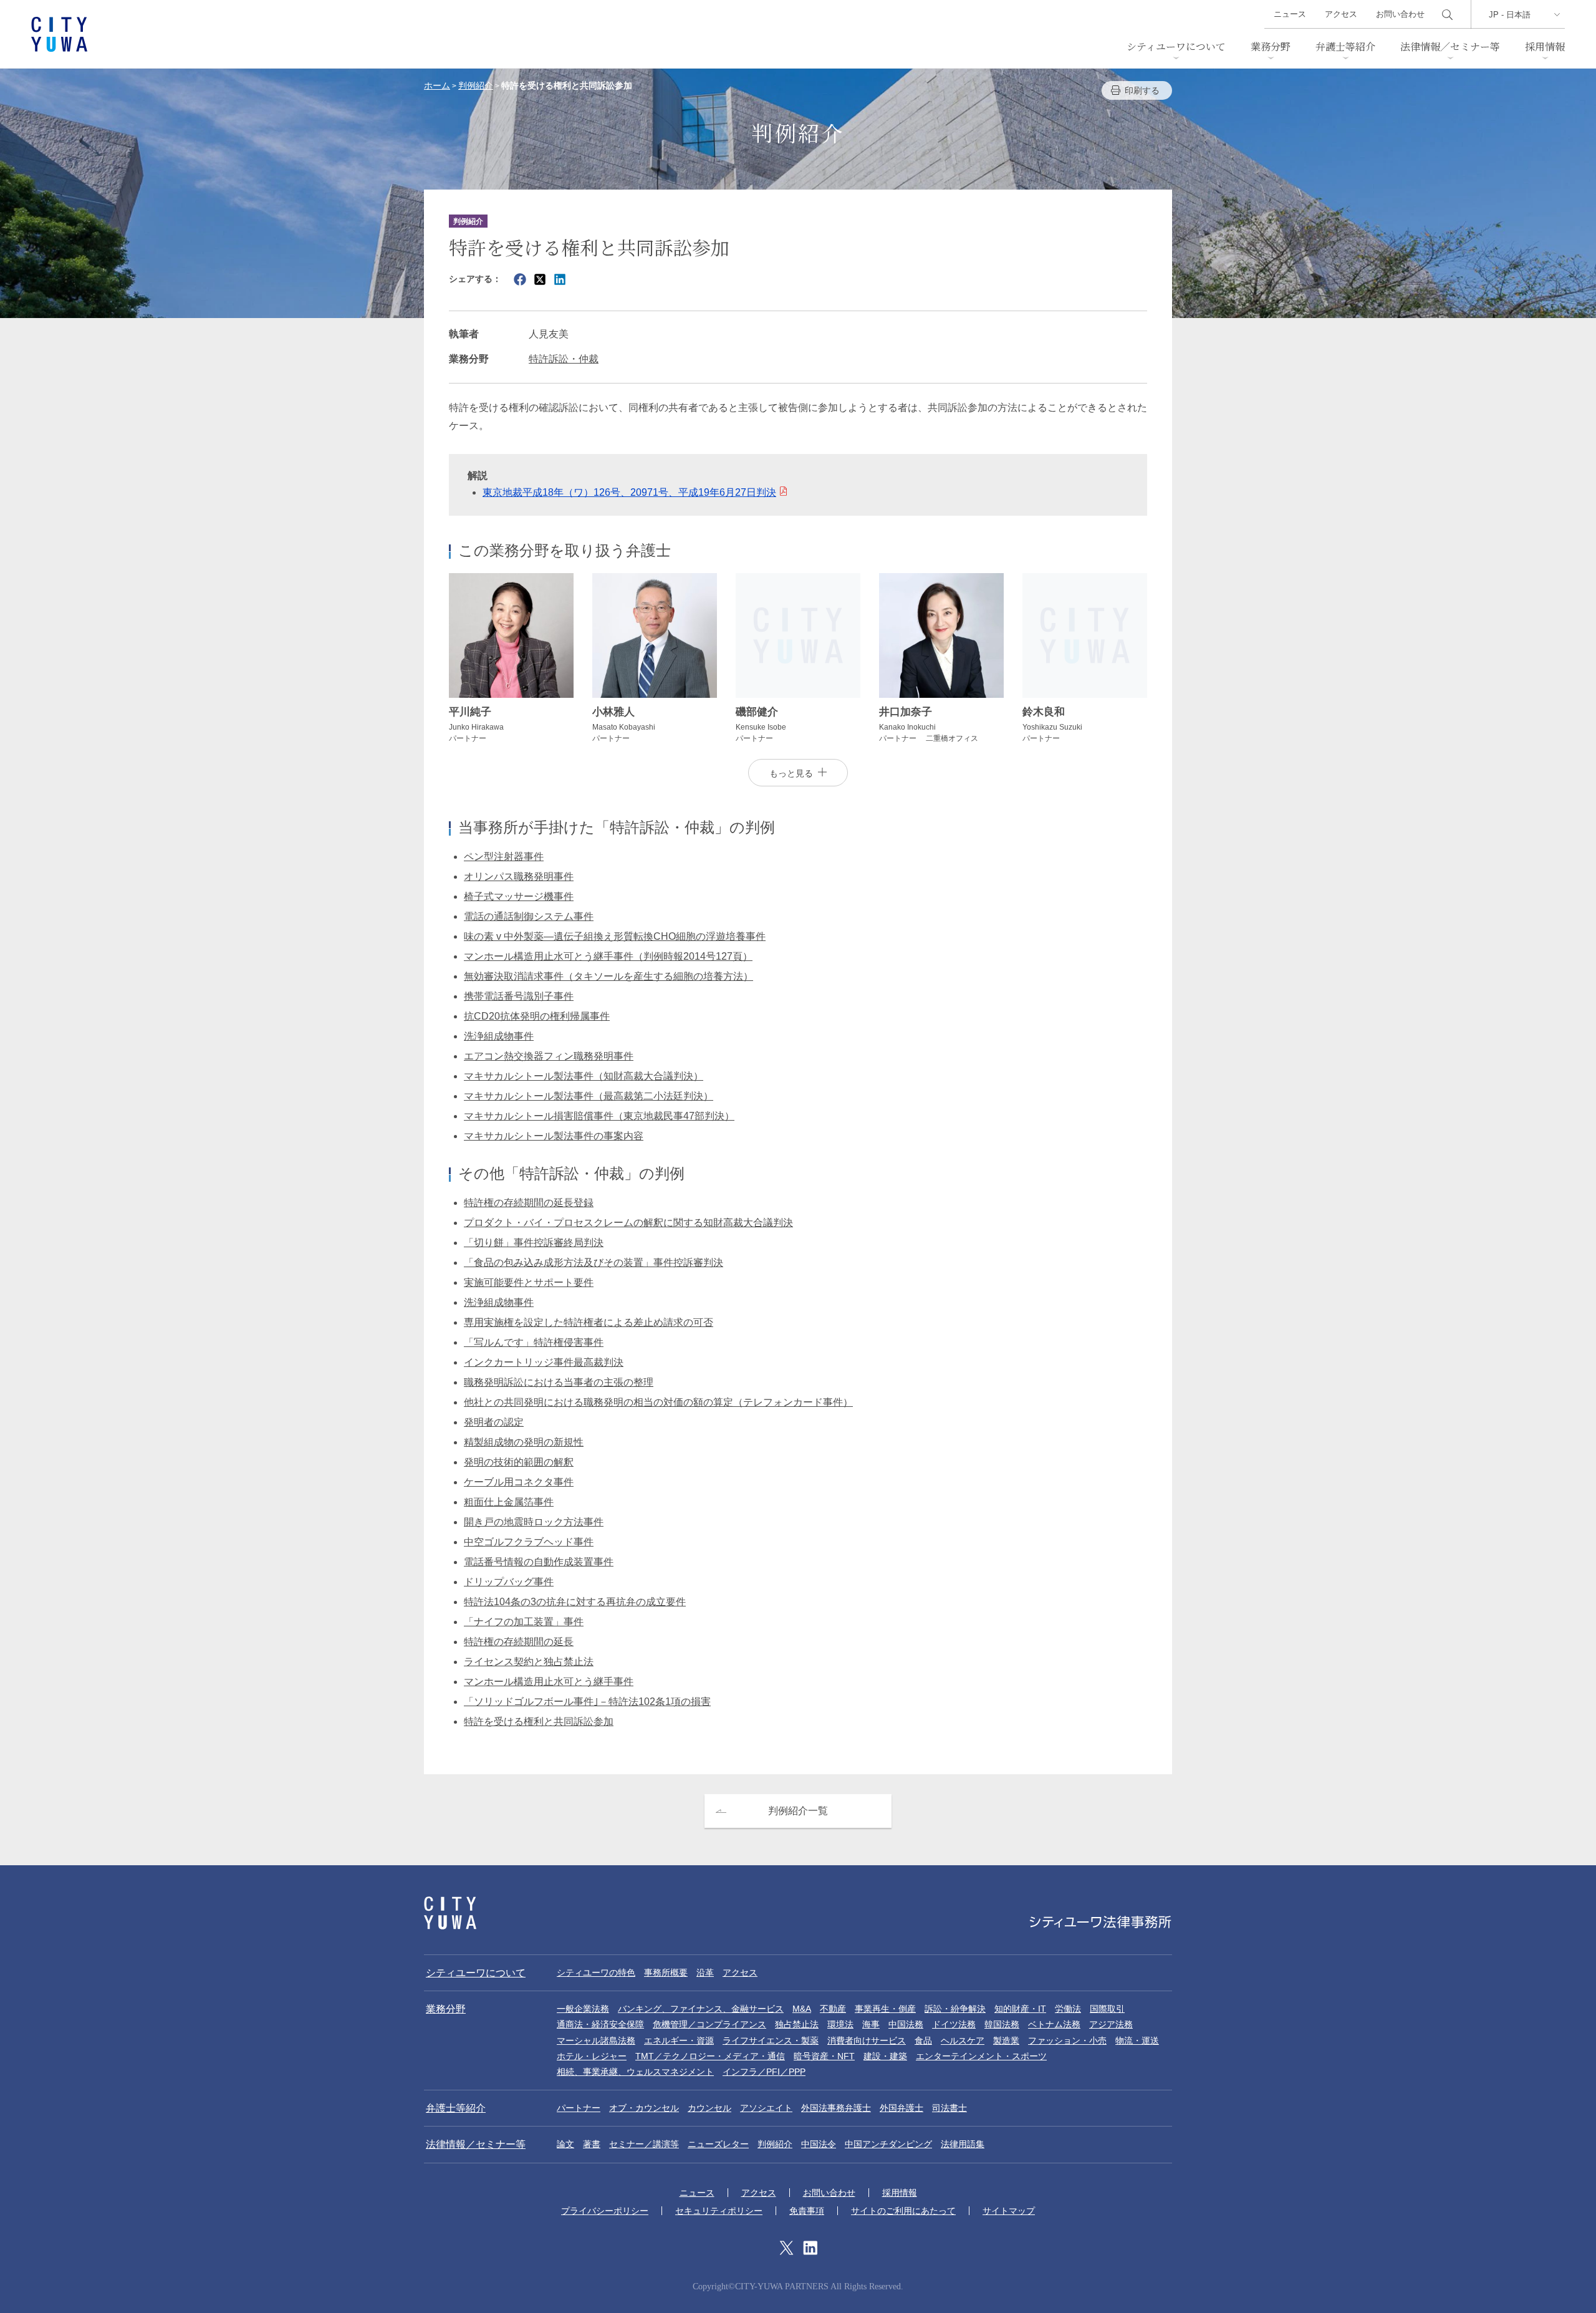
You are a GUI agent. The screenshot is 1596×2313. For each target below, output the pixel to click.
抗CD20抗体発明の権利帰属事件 (537, 1016)
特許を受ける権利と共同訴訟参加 (539, 1721)
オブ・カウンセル (644, 2108)
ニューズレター (718, 2144)
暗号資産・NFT (824, 2056)
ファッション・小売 (1067, 2040)
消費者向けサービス (867, 2040)
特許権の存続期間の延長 (519, 1642)
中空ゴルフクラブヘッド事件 (529, 1542)
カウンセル (709, 2108)
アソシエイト (766, 2108)
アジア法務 (1111, 2024)
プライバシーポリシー (605, 2211)
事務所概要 (666, 1973)
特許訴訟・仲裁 (564, 359)
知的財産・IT (1020, 2009)
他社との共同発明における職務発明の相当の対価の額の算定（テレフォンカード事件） (658, 1402)
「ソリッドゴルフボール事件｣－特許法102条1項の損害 (587, 1702)
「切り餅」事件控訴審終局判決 (534, 1243)
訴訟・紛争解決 (955, 2009)
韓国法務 (1002, 2024)
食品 (923, 2040)
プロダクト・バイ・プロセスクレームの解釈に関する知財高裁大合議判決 (628, 1223)
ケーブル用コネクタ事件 (519, 1482)
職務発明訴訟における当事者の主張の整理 (559, 1382)
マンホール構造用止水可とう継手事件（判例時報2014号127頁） (608, 956)
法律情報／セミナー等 (1450, 46)
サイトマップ (1009, 2211)
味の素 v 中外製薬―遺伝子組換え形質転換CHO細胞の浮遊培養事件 (615, 936)
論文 (565, 2144)
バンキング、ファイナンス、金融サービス (701, 2009)
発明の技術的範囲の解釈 (519, 1462)
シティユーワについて (1176, 46)
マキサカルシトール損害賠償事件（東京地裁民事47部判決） (599, 1116)
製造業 (1006, 2040)
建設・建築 (885, 2056)
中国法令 (819, 2144)
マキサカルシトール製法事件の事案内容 (554, 1136)
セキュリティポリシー (719, 2211)
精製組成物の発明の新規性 (524, 1442)
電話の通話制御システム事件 (529, 916)
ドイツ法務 (954, 2024)
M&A (802, 2009)
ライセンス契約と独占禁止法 (529, 1662)
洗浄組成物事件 (499, 1036)
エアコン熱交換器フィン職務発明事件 (549, 1056)
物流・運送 (1137, 2040)
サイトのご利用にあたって (903, 2211)
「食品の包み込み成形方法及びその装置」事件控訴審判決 (594, 1263)
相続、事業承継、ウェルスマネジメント (635, 2072)
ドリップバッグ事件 (509, 1582)
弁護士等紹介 (1345, 46)
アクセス (1341, 14)
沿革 (705, 1973)
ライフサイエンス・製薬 (771, 2040)
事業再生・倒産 (885, 2009)
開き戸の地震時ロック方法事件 (534, 1522)
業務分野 (1271, 46)
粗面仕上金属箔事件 (509, 1502)
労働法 (1068, 2009)
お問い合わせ (1400, 14)
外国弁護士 (901, 2108)
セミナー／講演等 (644, 2144)
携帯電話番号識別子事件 (519, 996)
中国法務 (906, 2024)
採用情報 (1545, 46)
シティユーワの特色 (596, 1973)
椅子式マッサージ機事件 (519, 896)
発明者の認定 (494, 1422)
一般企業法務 (583, 2009)
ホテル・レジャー (592, 2056)
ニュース (1290, 14)
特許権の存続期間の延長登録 (529, 1203)
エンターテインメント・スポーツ (981, 2056)
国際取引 (1107, 2009)
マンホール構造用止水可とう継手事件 (549, 1682)
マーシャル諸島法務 (596, 2040)
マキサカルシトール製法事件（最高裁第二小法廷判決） (589, 1096)
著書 (592, 2144)
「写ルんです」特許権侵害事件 (534, 1342)
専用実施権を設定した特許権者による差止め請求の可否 (589, 1322)
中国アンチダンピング (888, 2144)
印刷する (1142, 90)
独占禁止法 (797, 2024)
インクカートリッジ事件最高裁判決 (544, 1362)
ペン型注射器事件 (504, 857)
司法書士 (949, 2108)
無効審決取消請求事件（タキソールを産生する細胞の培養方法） (608, 976)
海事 (871, 2024)
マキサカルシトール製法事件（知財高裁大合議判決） (584, 1076)
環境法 (840, 2024)
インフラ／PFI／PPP (764, 2072)
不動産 (833, 2009)
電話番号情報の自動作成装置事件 (539, 1562)
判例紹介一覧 (798, 1811)
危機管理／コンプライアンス (709, 2024)
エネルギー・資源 (679, 2040)
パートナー (579, 2108)
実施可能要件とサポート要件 (529, 1282)
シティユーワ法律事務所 (450, 1913)
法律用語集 (963, 2144)
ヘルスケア (963, 2040)
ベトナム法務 (1054, 2024)
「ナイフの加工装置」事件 (524, 1622)
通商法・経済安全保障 (600, 2024)
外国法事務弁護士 (836, 2108)
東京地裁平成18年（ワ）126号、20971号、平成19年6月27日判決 (629, 492)
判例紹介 (775, 2144)
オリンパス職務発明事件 (519, 876)
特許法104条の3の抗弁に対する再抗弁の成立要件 (575, 1602)
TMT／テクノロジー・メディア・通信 (710, 2056)
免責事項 (807, 2211)
